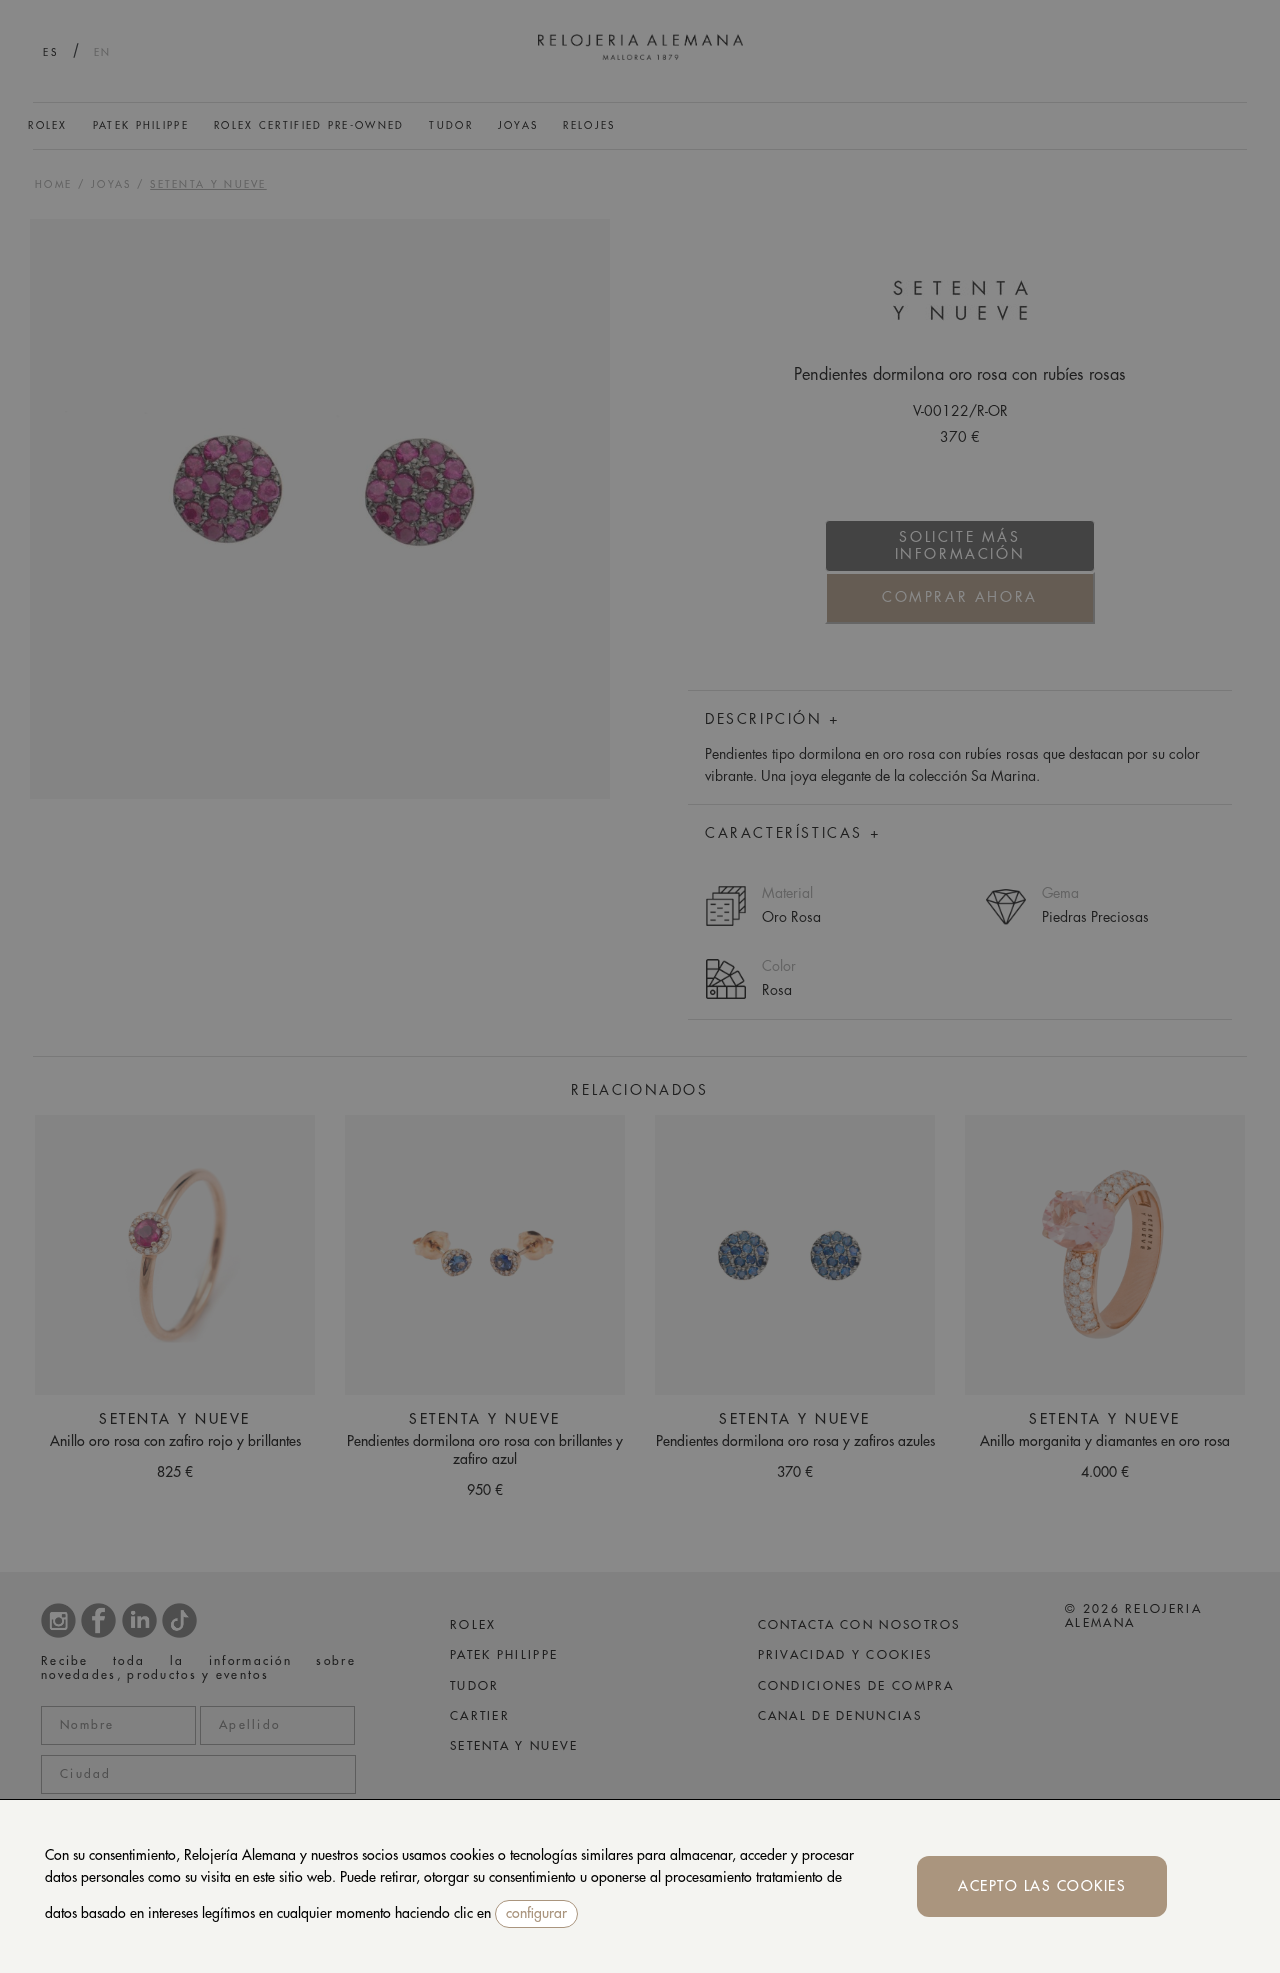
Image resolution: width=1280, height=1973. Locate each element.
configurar (536, 1913)
